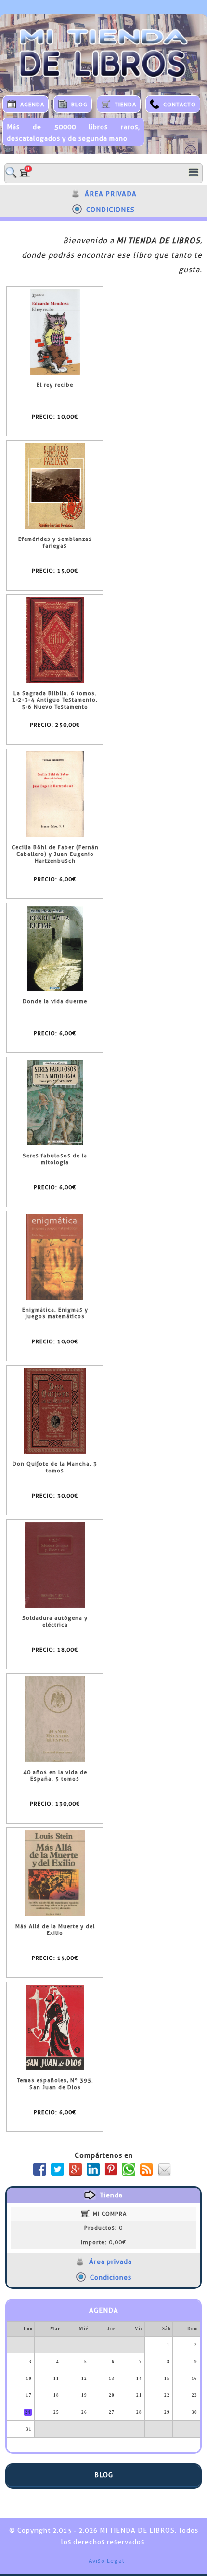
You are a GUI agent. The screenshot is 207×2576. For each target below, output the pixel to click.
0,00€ (103, 2242)
